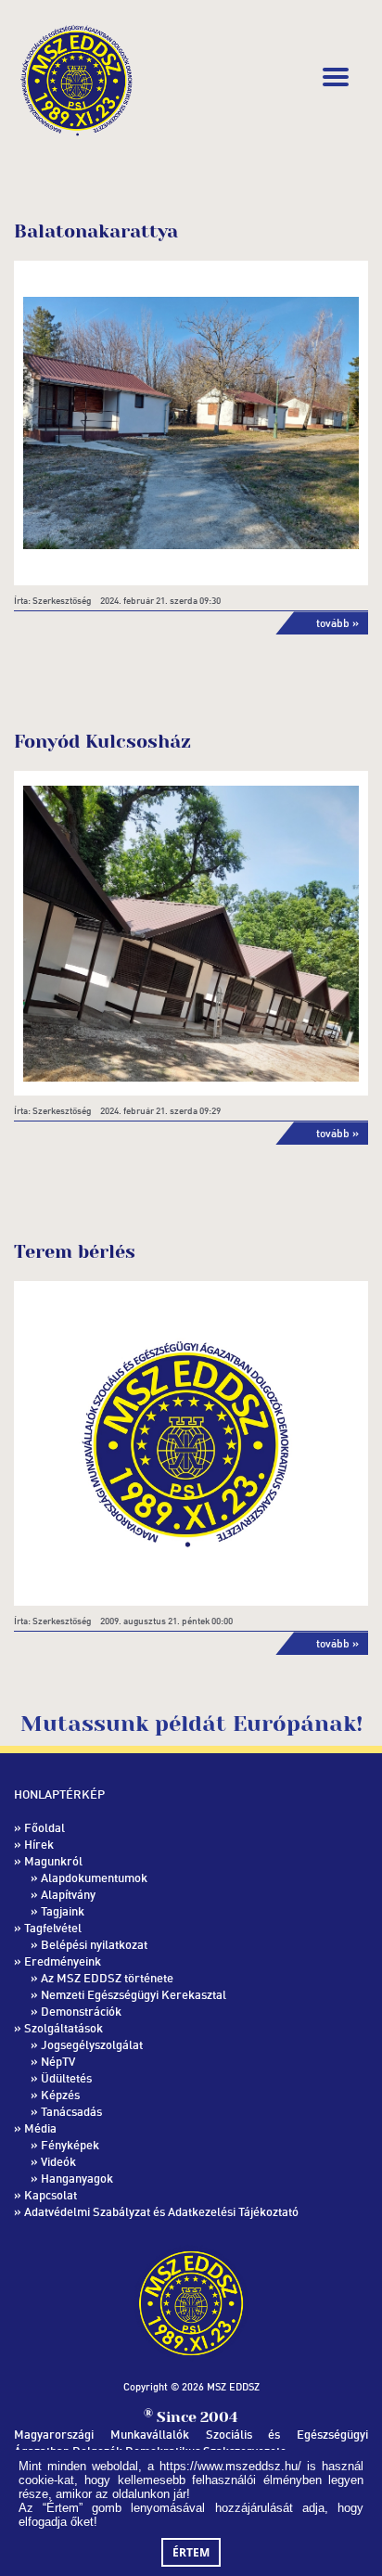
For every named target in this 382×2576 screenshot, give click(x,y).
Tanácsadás (71, 2111)
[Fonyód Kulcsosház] (191, 933)
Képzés (60, 2095)
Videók (58, 2161)
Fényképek (70, 2145)
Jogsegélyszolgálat (92, 2044)
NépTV (58, 2061)
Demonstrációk (81, 2011)
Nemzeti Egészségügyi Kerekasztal (134, 1994)
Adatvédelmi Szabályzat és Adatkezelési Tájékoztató (161, 2211)
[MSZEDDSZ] (76, 77)
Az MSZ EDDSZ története (107, 1978)
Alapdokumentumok (94, 1878)
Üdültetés (66, 2078)
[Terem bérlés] (191, 1444)
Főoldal (45, 1827)
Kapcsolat (51, 2195)
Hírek (39, 1844)
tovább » (337, 623)
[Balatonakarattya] (191, 423)
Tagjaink (63, 1911)
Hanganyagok (77, 2178)
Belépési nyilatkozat (94, 1944)
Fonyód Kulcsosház (102, 742)
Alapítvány (68, 1894)
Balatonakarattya (96, 231)
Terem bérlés (75, 1252)
